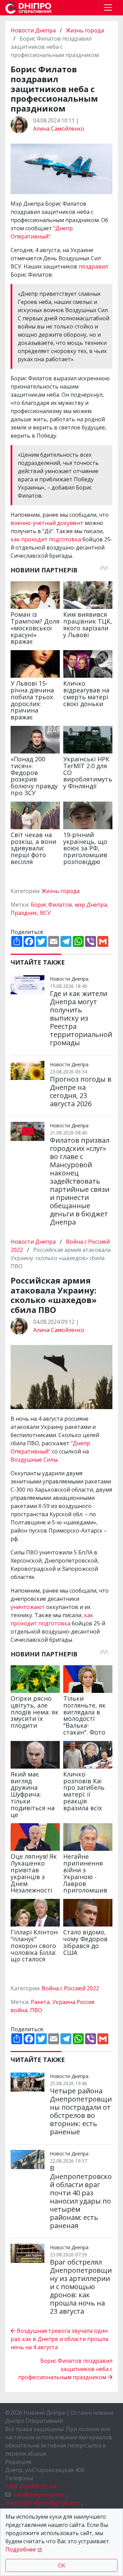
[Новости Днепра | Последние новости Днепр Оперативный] (28, 8)
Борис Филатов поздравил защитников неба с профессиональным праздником (65, 2369)
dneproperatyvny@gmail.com (43, 2503)
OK (61, 2565)
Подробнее (21, 2549)
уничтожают (28, 1607)
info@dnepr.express (39, 2494)
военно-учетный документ (47, 523)
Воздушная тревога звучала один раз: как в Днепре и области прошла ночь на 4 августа (59, 2339)
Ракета (40, 2002)
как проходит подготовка (46, 539)
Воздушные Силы (34, 1460)
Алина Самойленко (59, 129)
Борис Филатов (51, 905)
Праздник (24, 913)
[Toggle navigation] (108, 8)
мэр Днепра (91, 905)
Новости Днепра (34, 30)
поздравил (93, 266)
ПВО (36, 2010)
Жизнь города (85, 30)
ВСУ (45, 913)
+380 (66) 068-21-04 (30, 2486)
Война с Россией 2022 (70, 1988)
